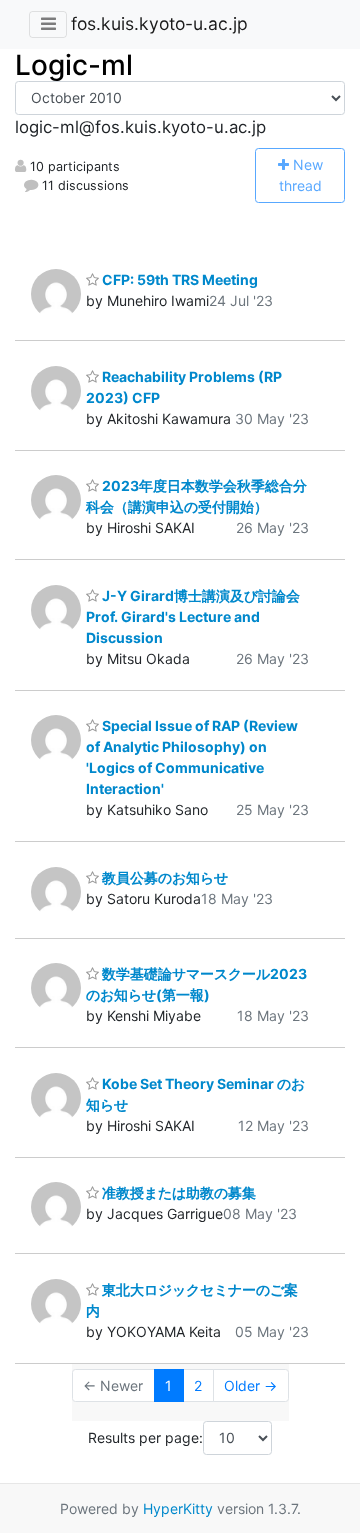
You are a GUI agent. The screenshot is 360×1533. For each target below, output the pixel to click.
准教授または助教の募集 (177, 1192)
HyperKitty (178, 1508)
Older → (250, 1385)
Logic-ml (74, 65)
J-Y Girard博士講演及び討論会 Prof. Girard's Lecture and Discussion (200, 616)
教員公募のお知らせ (163, 877)
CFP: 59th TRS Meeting (178, 279)
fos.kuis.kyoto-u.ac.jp (159, 23)
